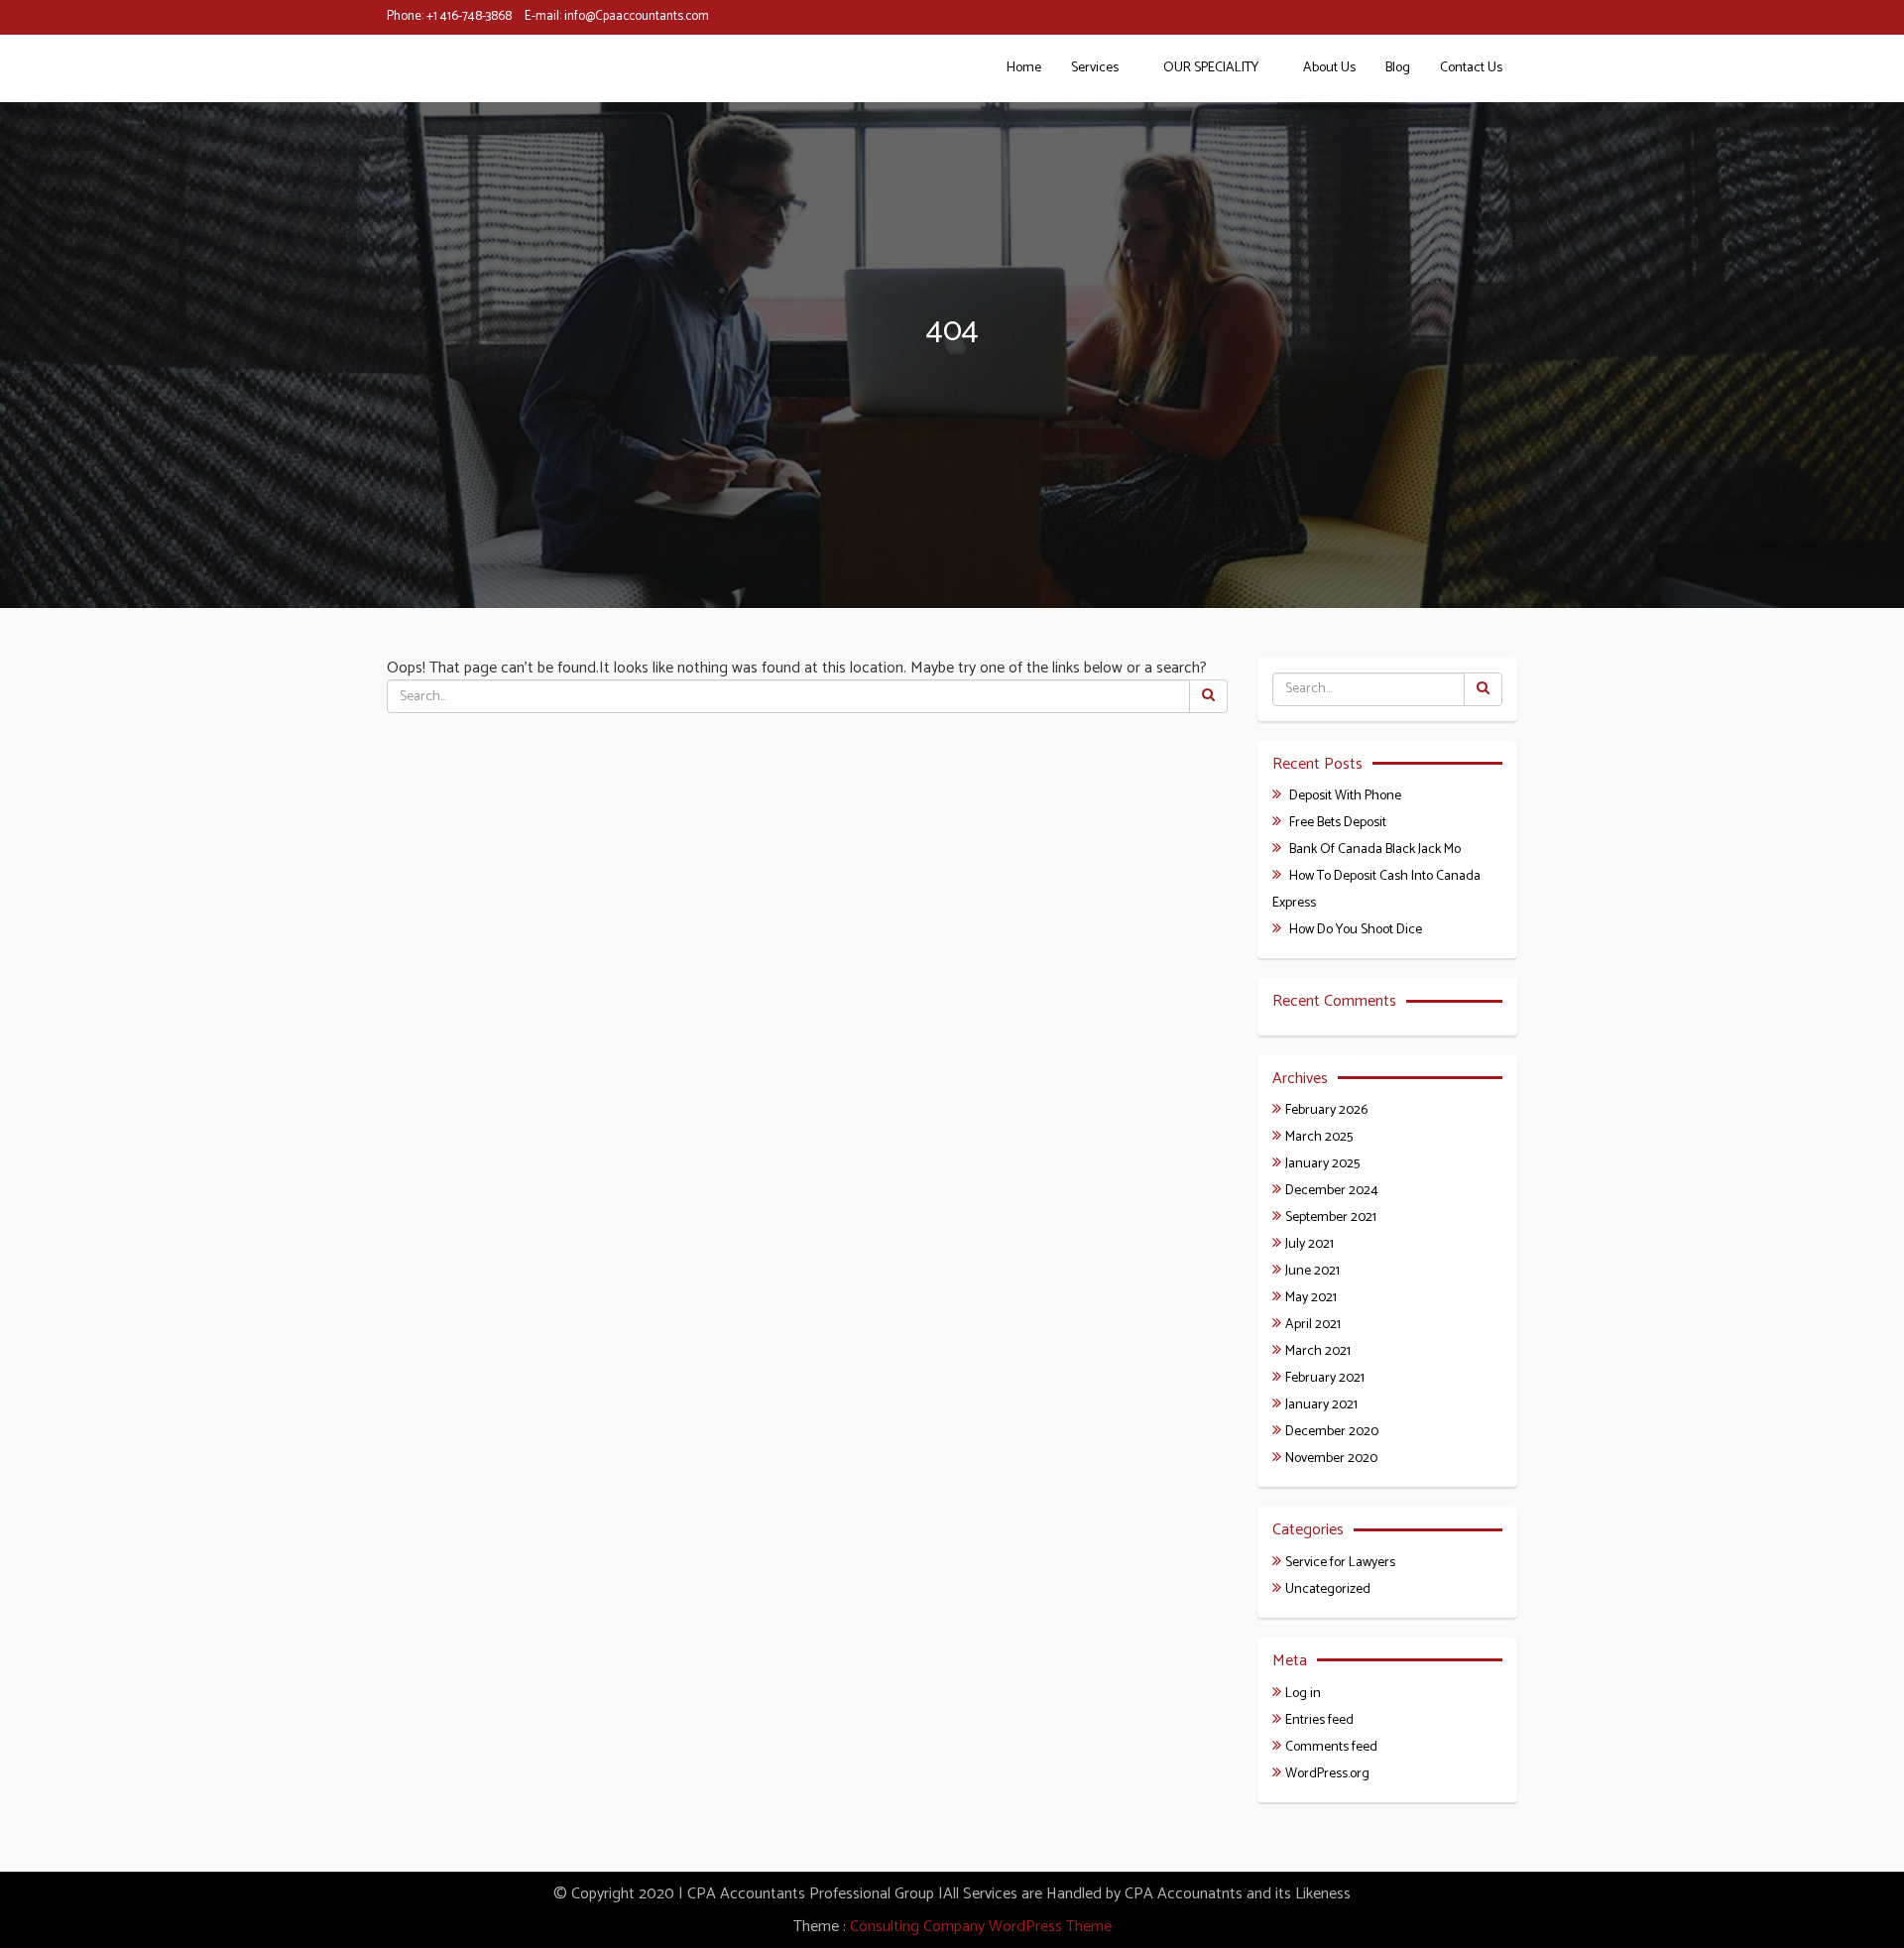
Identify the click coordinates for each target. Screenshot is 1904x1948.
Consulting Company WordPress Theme (981, 1927)
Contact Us (1471, 68)
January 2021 (1321, 1405)
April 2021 (1313, 1325)
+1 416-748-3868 (469, 16)
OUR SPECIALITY (1211, 68)
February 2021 (1325, 1378)
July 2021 (1309, 1244)
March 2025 (1319, 1137)
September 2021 (1331, 1217)
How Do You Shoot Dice (1356, 930)
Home (1024, 68)
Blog (1398, 68)
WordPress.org (1327, 1774)
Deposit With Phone (1345, 796)
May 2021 (1311, 1298)
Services (1095, 68)
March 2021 (1318, 1351)
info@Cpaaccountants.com (637, 16)
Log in (1303, 1694)
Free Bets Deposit (1338, 823)
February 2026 (1326, 1110)
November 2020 (1331, 1459)
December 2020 (1332, 1432)
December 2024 (1332, 1191)
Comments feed (1331, 1747)
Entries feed (1319, 1720)
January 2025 (1322, 1164)
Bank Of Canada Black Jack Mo (1375, 850)
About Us (1329, 68)
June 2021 (1312, 1271)
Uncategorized (1328, 1589)
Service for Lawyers (1340, 1563)
